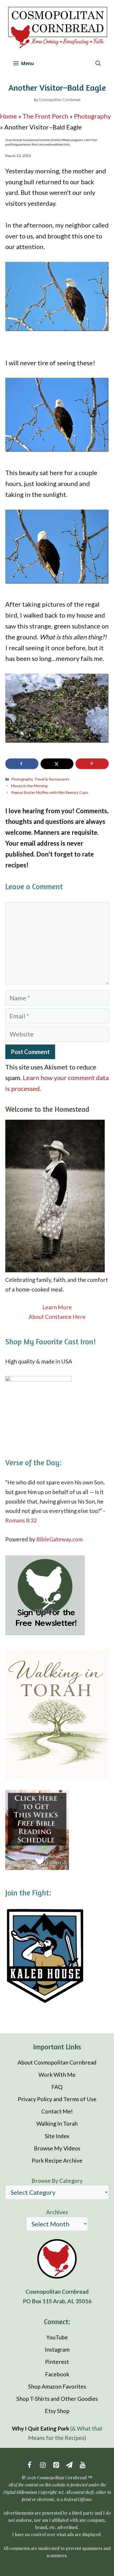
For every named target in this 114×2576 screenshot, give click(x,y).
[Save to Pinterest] (92, 764)
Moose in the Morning (29, 786)
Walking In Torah (57, 2123)
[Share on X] (57, 764)
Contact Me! (57, 2111)
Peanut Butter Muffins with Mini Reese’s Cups (50, 792)
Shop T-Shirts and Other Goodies (57, 2399)
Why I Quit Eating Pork (41, 2428)
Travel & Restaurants (52, 779)
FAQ (57, 2087)
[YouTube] (82, 2465)
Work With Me (57, 2074)
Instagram (57, 2349)
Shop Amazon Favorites (57, 2386)
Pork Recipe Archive (57, 2160)
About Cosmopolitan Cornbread (57, 2062)
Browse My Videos (57, 2148)
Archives (57, 2212)
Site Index (57, 2136)
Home (8, 116)
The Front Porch (45, 116)
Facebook (57, 2374)
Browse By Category (57, 2180)
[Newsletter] (69, 2465)
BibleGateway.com (60, 1539)
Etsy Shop (57, 2411)
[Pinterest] (56, 2465)
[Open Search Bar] (98, 63)
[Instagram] (43, 2465)
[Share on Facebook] (22, 764)
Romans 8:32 (21, 1520)
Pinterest (57, 2362)
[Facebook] (29, 2465)
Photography (92, 116)
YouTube (57, 2337)
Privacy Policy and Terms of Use (57, 2099)
